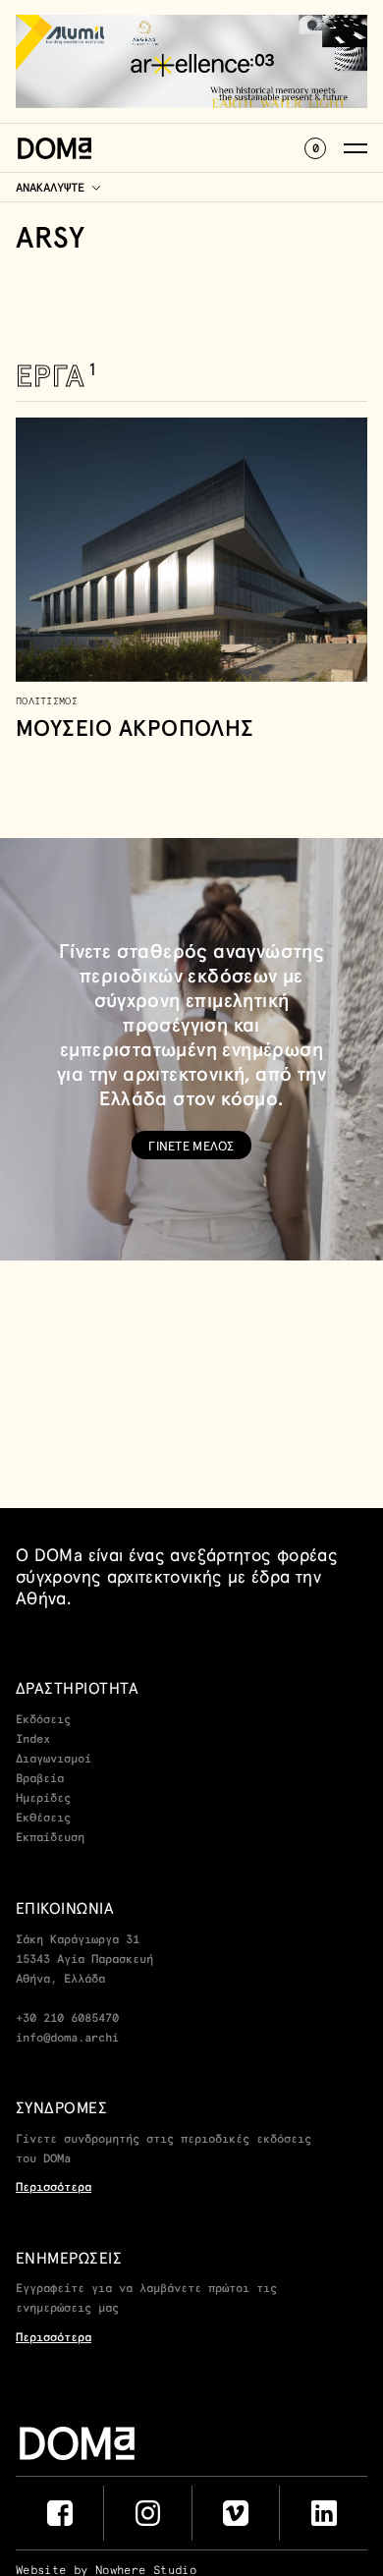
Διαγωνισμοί (54, 1760)
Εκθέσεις (43, 1819)
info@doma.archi (67, 2039)
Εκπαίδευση (50, 1838)
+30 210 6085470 (67, 2019)
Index (33, 1740)
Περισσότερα (54, 2188)
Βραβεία (40, 1779)
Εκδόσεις (43, 1720)
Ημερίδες (43, 1799)
